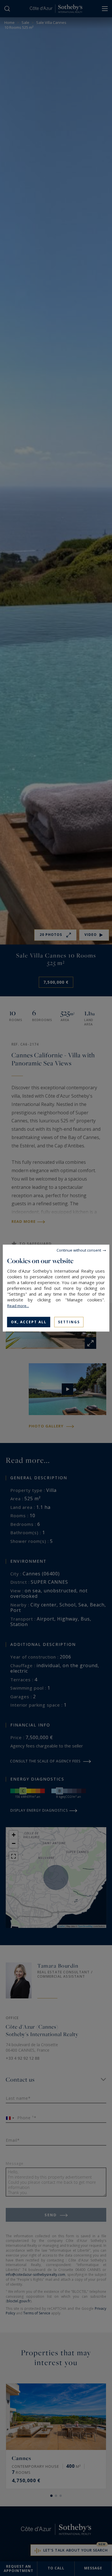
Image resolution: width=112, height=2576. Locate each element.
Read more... (18, 1305)
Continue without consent (79, 1250)
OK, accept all (29, 1322)
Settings (69, 1322)
